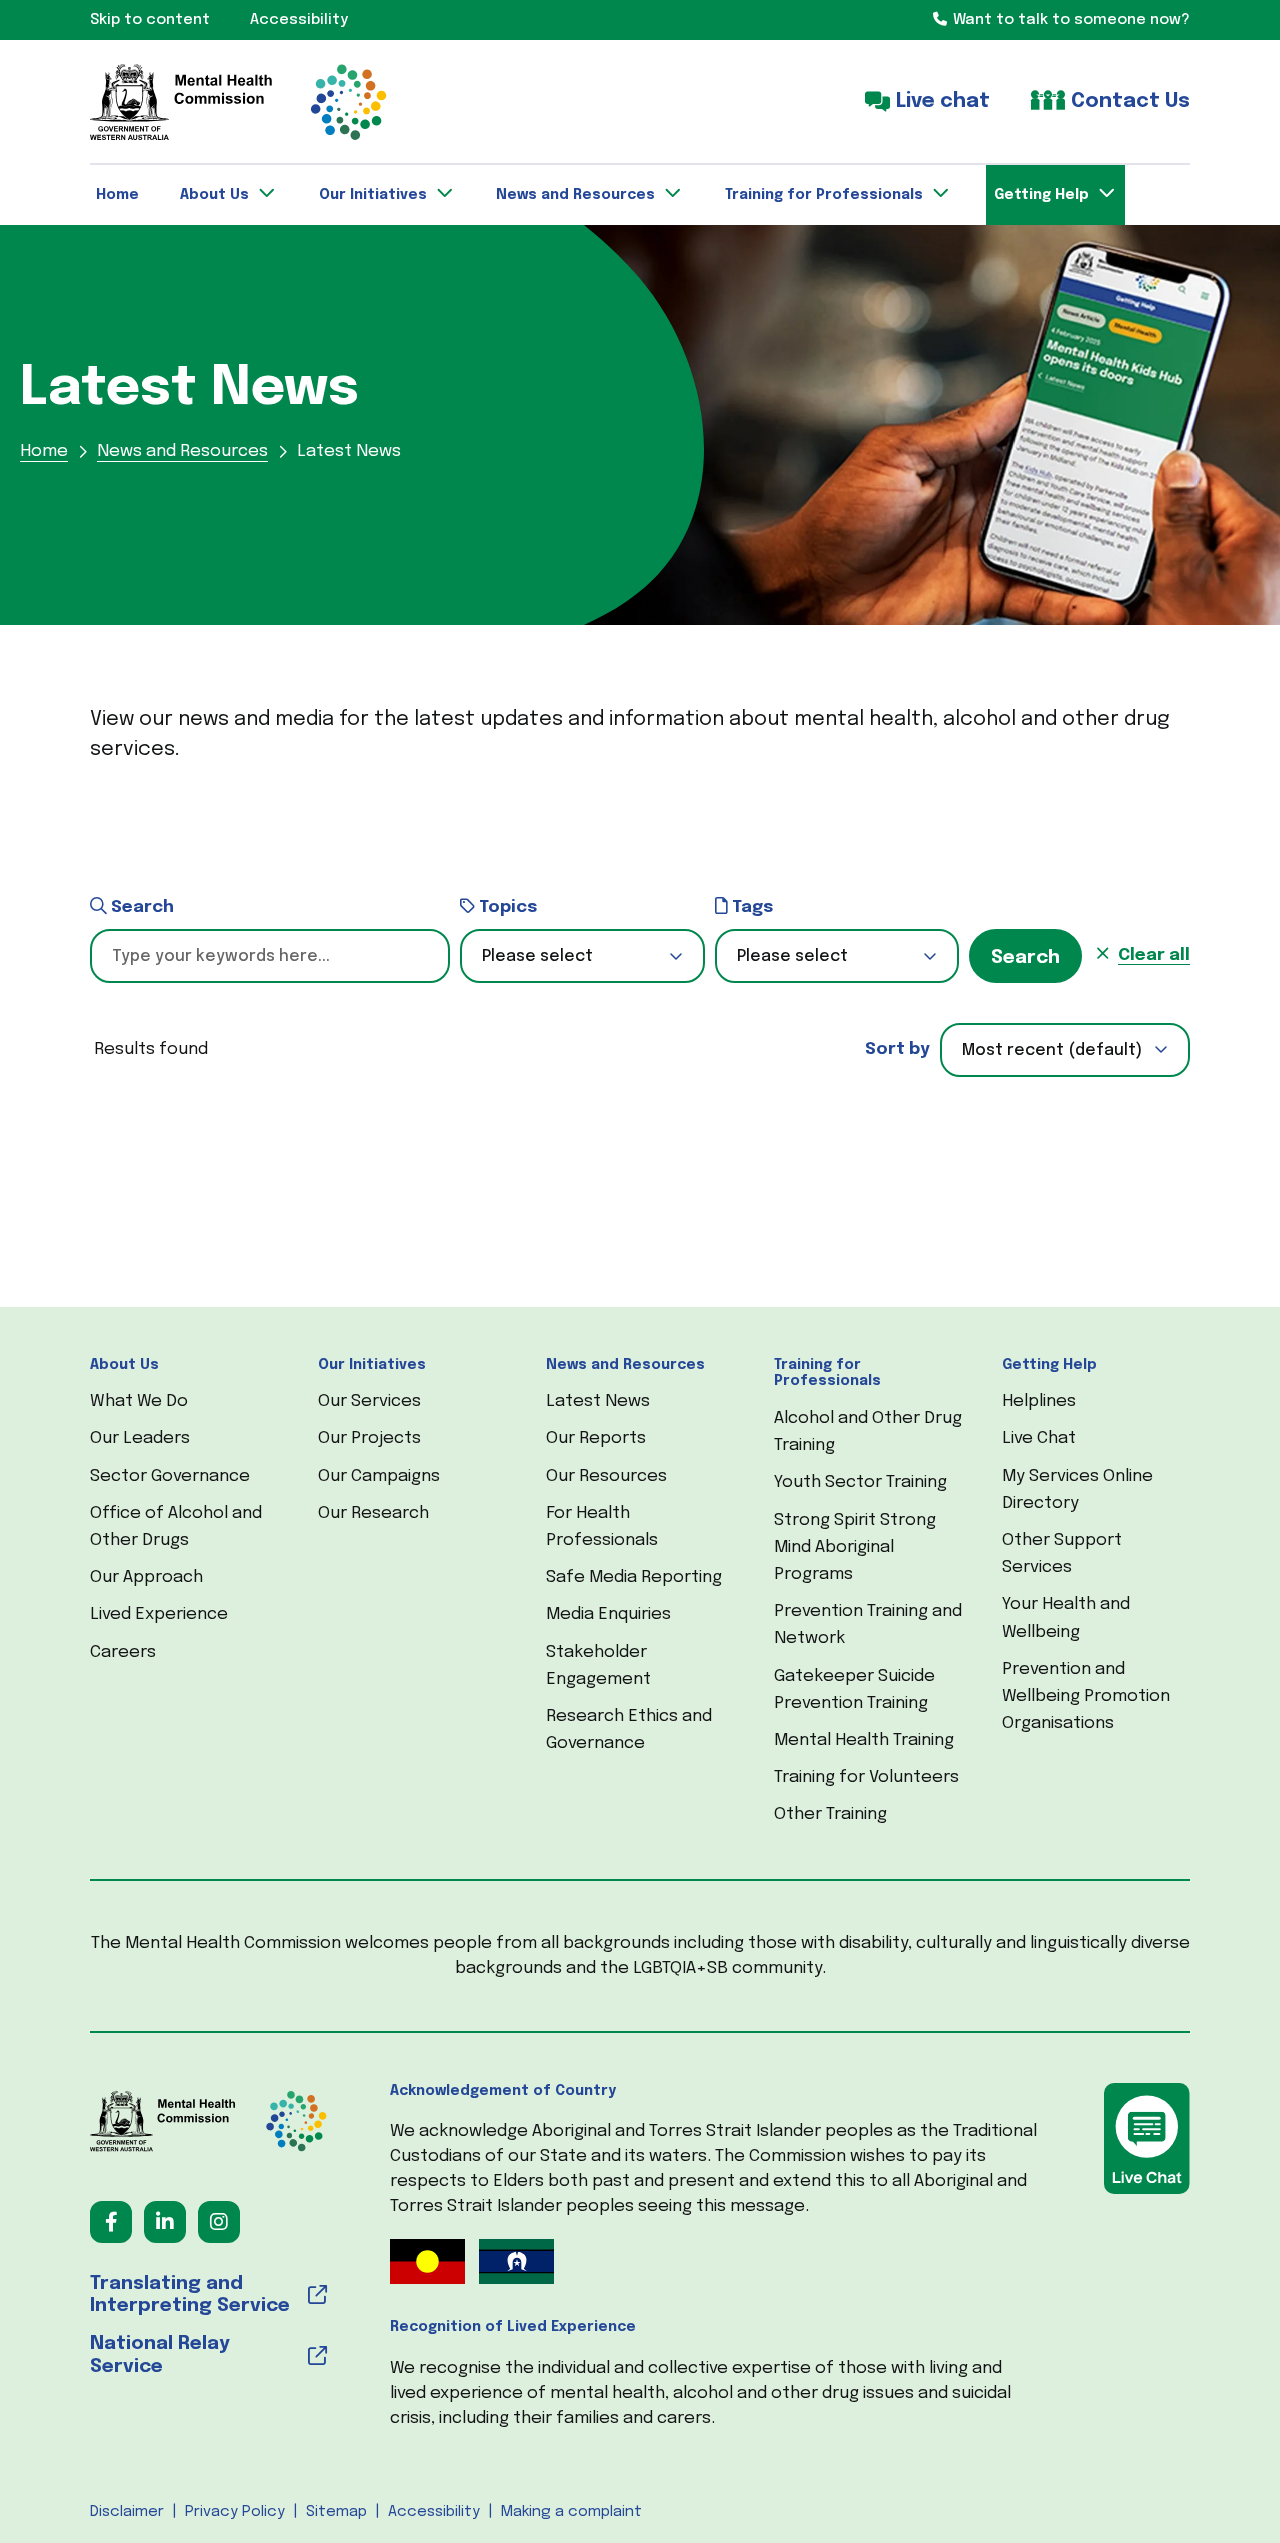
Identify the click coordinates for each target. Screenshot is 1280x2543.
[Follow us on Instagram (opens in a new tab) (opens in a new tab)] (219, 2222)
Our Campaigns (379, 1476)
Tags (750, 907)
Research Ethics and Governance (629, 1730)
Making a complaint (571, 2512)
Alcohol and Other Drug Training (868, 1432)
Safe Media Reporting (634, 1577)
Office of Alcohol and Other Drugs (176, 1527)
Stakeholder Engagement (598, 1666)
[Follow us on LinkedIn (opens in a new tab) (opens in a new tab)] (165, 2222)
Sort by (897, 1049)
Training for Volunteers (866, 1777)
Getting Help (1049, 1365)
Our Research (373, 1513)
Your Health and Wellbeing (1066, 1618)
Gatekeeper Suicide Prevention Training (854, 1690)
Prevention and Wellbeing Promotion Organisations (1086, 1696)
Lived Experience (159, 1614)
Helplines (1039, 1401)
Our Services (369, 1401)
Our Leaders (140, 1438)
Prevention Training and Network (868, 1625)
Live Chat (1039, 1438)
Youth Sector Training (860, 1482)
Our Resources (606, 1476)
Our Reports (596, 1438)
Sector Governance (170, 1476)
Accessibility (434, 2512)
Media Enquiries (608, 1614)
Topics (506, 907)
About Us (124, 1365)
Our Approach (146, 1577)
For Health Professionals (602, 1527)
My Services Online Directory (1077, 1490)
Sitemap (336, 2512)
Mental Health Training (864, 1740)
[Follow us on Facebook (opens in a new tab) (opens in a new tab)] (111, 2222)
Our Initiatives (372, 1365)
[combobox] (1065, 1050)
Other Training (830, 1814)
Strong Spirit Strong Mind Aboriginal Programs (855, 1547)
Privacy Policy (235, 2512)
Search (140, 907)
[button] (582, 956)
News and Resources (625, 1365)
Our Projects (369, 1438)
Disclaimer (127, 2512)
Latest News (598, 1401)
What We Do (139, 1401)
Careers (123, 1652)
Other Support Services (1062, 1554)
